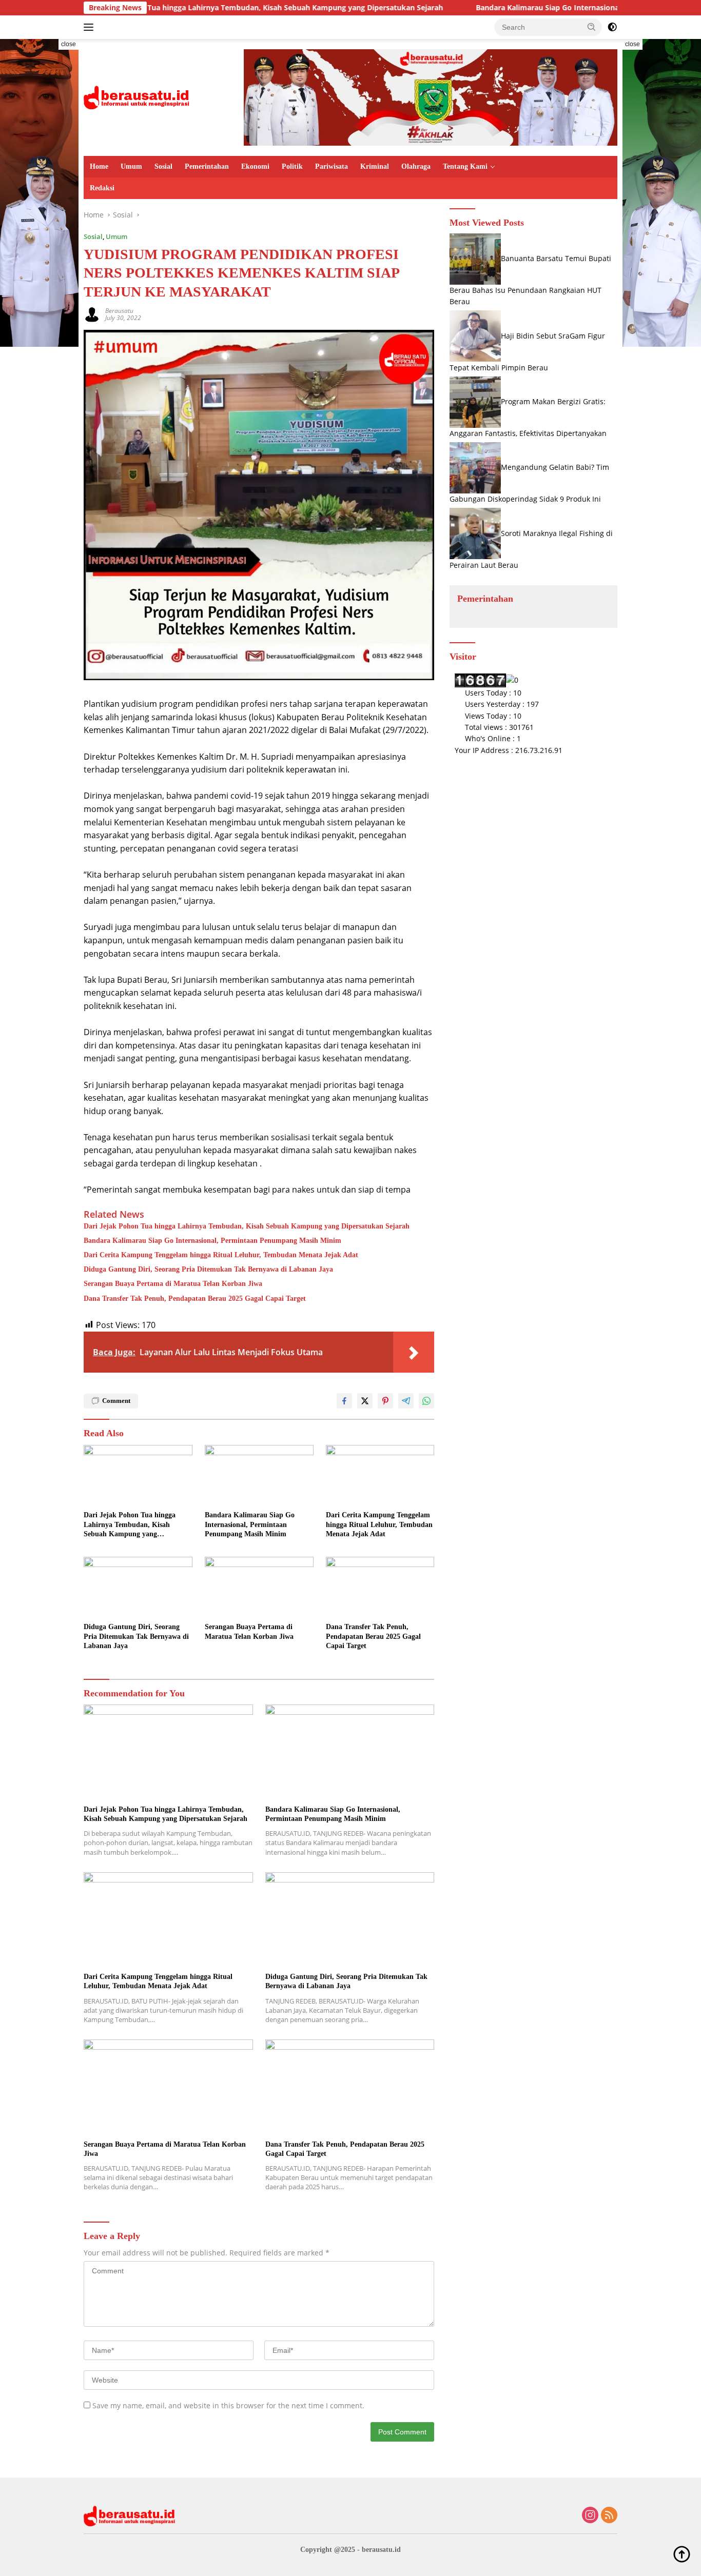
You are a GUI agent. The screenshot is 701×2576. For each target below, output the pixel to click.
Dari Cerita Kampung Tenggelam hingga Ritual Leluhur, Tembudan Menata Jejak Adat (221, 1255)
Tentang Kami (465, 166)
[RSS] (609, 2516)
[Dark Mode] (612, 27)
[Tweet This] (365, 1401)
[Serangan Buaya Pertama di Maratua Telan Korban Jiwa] (259, 1587)
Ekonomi (255, 166)
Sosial (163, 166)
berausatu (119, 311)
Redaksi (102, 188)
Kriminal (375, 166)
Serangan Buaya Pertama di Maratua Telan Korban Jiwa (173, 1284)
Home (99, 166)
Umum (131, 166)
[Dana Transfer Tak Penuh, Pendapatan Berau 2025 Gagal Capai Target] (380, 1587)
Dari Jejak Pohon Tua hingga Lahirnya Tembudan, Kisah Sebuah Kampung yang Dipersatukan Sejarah (186, 8)
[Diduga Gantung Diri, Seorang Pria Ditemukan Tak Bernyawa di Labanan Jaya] (138, 1587)
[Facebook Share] (344, 1401)
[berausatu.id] (137, 97)
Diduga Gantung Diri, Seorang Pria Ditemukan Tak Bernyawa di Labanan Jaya (208, 1269)
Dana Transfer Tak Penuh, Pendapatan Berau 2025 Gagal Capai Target (195, 1299)
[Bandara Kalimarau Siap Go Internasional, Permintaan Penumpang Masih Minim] (259, 1475)
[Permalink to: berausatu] (92, 314)
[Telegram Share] (406, 1401)
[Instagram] (590, 2516)
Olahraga (416, 166)
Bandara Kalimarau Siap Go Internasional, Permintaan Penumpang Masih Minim (539, 8)
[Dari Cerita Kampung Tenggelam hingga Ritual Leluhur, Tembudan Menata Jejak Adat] (380, 1475)
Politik (292, 166)
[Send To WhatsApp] (426, 1401)
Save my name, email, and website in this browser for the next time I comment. (228, 2405)
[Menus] (91, 27)
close (69, 44)
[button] (592, 27)
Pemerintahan (207, 166)
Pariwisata (332, 166)
